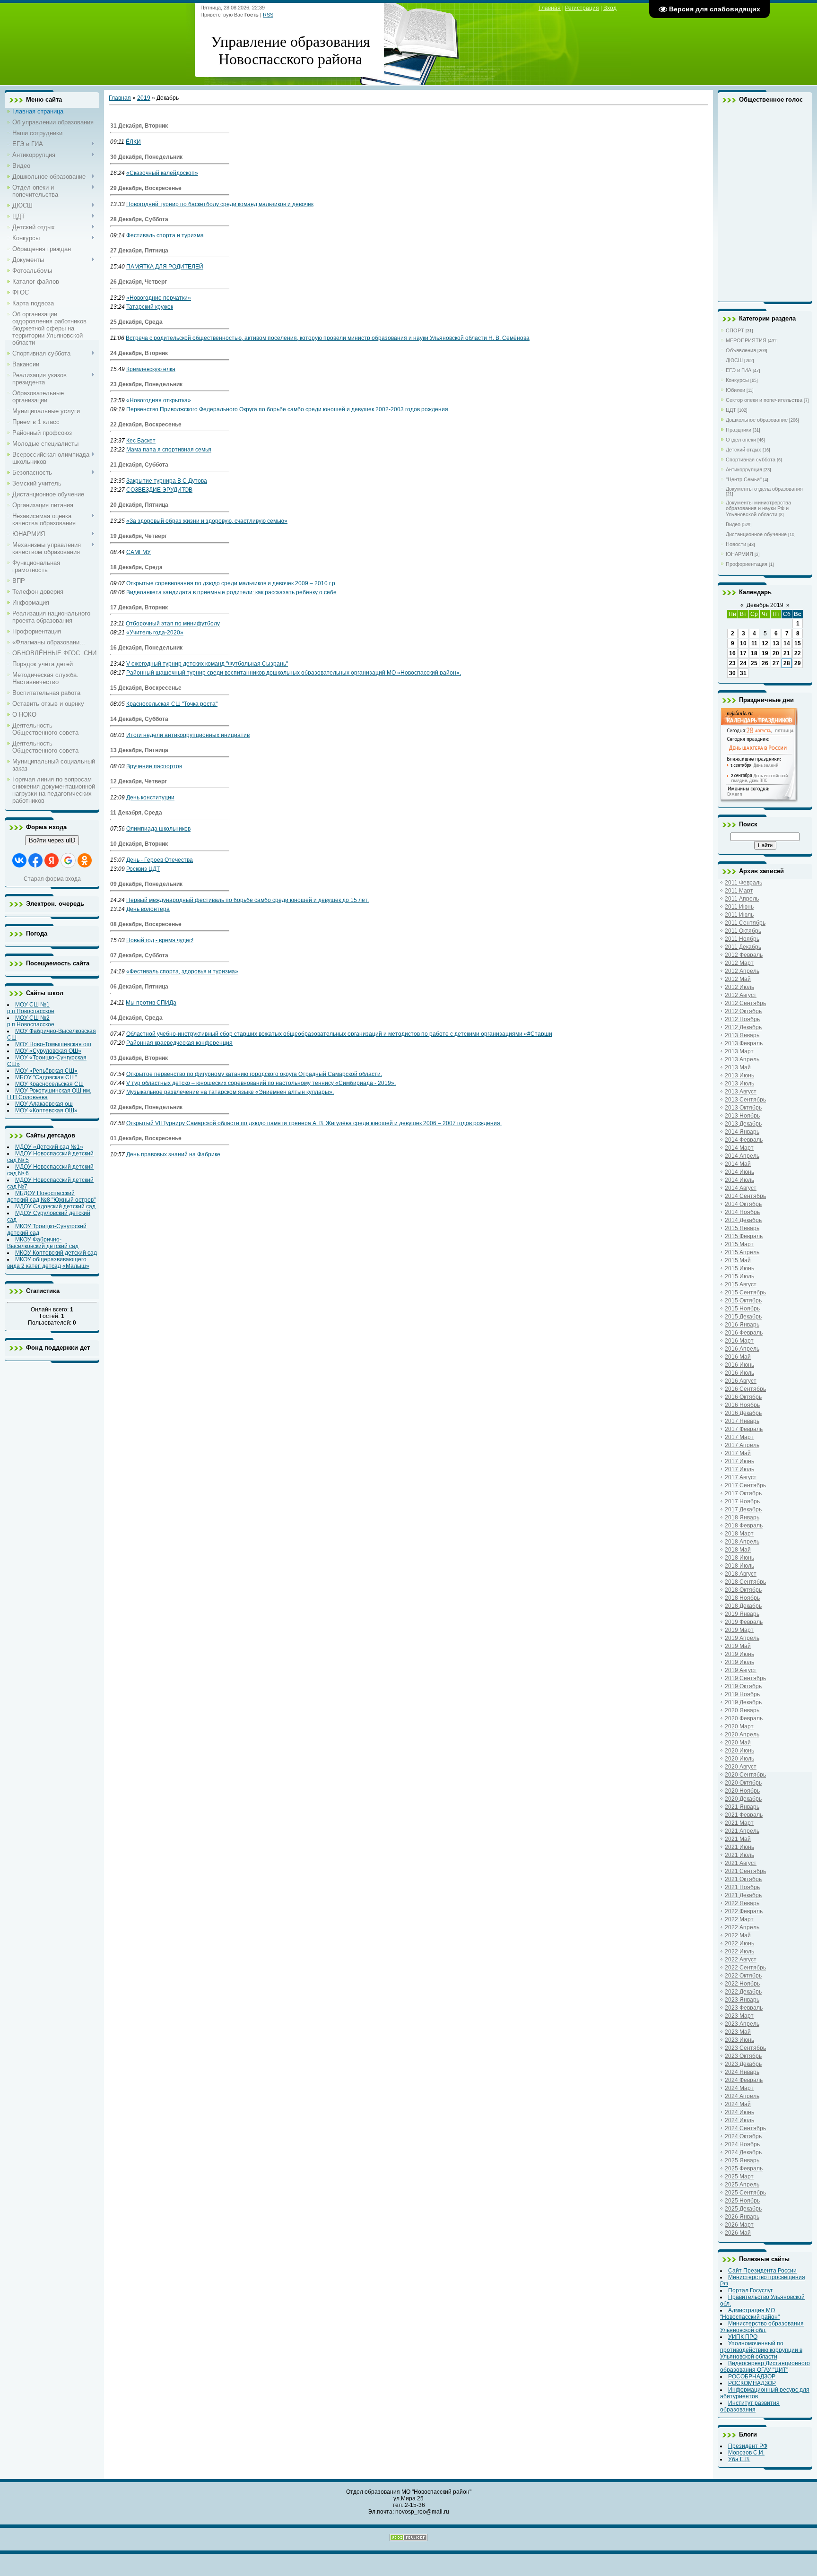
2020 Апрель (742, 1735)
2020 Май (738, 1743)
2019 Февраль (744, 1622)
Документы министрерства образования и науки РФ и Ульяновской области (758, 508)
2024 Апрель (742, 2096)
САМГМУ (139, 552)
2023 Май (738, 2032)
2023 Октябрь (743, 2056)
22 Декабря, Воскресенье (146, 425)
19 (765, 653)
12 (765, 643)
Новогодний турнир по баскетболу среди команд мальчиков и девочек (220, 204)
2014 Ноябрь (742, 1212)
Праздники (739, 430)
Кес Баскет (141, 441)
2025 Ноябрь (742, 2201)
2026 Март (739, 2225)
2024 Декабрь (743, 2152)
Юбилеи (735, 390)
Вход (610, 8)
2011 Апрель (742, 899)
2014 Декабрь (743, 1220)
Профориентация (747, 564)
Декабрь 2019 (765, 605)
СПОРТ (735, 330)
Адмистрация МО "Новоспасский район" (750, 2314)
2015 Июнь (739, 1268)
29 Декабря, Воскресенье (146, 188)
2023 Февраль (744, 2008)
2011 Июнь (739, 907)
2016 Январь (742, 1325)
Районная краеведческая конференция (179, 1043)
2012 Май (738, 979)
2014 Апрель (742, 1156)
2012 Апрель (742, 971)
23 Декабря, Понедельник (146, 384)
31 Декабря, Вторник (139, 126)
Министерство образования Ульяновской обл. (762, 2327)
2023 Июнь (739, 2040)
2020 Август (741, 1767)
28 (787, 663)
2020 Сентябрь (745, 1775)
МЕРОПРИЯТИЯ (746, 340)
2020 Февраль (744, 1718)
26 (765, 663)
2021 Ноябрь (742, 1887)
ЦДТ (731, 410)
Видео (733, 524)
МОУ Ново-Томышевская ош (53, 1044)
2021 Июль (739, 1855)
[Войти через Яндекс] (52, 860)
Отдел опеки (741, 440)
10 (743, 643)
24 (743, 663)
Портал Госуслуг (750, 2290)
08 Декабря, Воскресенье (146, 924)
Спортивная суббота (751, 460)
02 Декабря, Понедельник (146, 1107)
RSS (268, 15)
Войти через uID (52, 840)
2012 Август (741, 995)
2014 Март (739, 1148)
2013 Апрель (742, 1059)
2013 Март (739, 1051)
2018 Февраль (744, 1526)
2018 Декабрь (743, 1606)
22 (798, 653)
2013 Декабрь (743, 1124)
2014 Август (741, 1188)
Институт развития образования (750, 2406)
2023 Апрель (742, 2024)
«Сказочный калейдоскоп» (162, 173)
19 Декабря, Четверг (139, 536)
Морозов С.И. (746, 2453)
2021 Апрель (742, 1831)
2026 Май (738, 2233)
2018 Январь (742, 1518)
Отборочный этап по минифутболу (173, 624)
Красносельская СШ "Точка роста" (172, 704)
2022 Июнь (739, 1943)
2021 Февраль (744, 1815)
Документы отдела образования (764, 489)
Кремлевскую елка (151, 369)
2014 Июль (739, 1180)
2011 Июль (739, 915)
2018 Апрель (742, 1542)
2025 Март (739, 2177)
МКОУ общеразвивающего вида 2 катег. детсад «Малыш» (48, 1263)
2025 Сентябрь (745, 2193)
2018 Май (738, 1550)
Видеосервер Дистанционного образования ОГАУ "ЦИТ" (765, 2367)
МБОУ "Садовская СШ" (46, 1077)
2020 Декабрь (743, 1799)
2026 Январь (742, 2217)
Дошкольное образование (757, 420)
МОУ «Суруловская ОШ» (48, 1051)
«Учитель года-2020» (155, 633)
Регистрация (582, 8)
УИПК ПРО (743, 2337)
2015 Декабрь (743, 1317)
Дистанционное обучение (756, 534)
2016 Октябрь (743, 1397)
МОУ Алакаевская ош (44, 1104)
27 (776, 663)
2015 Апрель (742, 1252)
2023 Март (739, 2016)
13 (776, 643)
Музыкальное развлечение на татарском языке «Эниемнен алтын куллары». (230, 1092)
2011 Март (739, 891)
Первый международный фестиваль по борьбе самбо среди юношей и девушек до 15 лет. (248, 900)
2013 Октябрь (743, 1108)
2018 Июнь (739, 1558)
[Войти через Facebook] (35, 860)
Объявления (741, 350)
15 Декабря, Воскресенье (146, 688)
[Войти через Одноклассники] (85, 860)
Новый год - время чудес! (160, 940)
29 (798, 663)
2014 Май (738, 1164)
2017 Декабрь (743, 1509)
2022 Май (738, 1935)
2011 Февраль (743, 883)
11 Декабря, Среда (136, 813)
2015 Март (739, 1244)
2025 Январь (742, 2160)
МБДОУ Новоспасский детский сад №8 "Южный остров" (51, 1197)
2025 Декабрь (743, 2209)
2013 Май (738, 1067)
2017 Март (739, 1437)
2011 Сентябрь (745, 923)
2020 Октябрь (743, 1783)
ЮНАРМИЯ (739, 554)
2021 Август (741, 1863)
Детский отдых (743, 450)
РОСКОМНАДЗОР (752, 2383)
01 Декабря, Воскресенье (146, 1138)
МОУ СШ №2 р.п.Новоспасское (31, 1021)
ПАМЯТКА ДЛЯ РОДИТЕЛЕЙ (165, 267)
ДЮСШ (734, 360)
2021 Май (738, 1839)
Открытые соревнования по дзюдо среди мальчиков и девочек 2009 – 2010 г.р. (231, 583)
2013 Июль (739, 1084)
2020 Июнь (739, 1751)
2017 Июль (739, 1469)
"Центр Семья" (744, 479)
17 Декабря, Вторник (139, 607)
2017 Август (741, 1477)
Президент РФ (748, 2446)
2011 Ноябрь (742, 939)
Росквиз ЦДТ (143, 869)
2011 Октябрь (743, 931)
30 (732, 673)
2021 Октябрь (743, 1879)
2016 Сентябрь (745, 1389)
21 (787, 653)
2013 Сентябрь (745, 1100)
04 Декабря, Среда (136, 1018)
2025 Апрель (742, 2185)
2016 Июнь (739, 1365)
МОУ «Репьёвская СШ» (46, 1071)
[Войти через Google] (68, 860)
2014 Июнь (739, 1172)
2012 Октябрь (743, 1011)
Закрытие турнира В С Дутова (167, 481)
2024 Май (738, 2104)
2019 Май (738, 1646)
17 (743, 653)
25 (754, 663)
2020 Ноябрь (742, 1791)
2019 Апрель (742, 1638)
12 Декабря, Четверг (139, 781)
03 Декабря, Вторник (139, 1058)
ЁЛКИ (133, 142)
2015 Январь (742, 1228)
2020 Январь (742, 1710)
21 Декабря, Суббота (139, 465)
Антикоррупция (744, 469)
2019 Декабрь (743, 1702)
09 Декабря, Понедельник (146, 884)
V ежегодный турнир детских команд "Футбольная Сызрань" (207, 664)
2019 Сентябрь (745, 1678)
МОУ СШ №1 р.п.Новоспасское (31, 1008)
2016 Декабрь (743, 1413)
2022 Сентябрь (745, 1968)
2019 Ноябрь (742, 1694)
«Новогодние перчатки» (159, 298)
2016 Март (739, 1341)
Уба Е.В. (739, 2459)
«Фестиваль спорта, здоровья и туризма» (182, 971)
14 (787, 643)
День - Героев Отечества (160, 860)
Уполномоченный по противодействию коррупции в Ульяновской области (761, 2350)
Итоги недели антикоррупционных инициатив (188, 735)
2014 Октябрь (743, 1204)
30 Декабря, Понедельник (146, 157)
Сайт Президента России (762, 2271)
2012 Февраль (744, 955)
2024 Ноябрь (742, 2144)
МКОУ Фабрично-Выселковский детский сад (43, 1243)
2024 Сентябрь (745, 2128)
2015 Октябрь (743, 1301)
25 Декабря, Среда (136, 322)
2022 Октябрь (743, 1976)
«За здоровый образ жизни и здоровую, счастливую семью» (207, 521)
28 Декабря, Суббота (139, 219)
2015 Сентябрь (745, 1292)
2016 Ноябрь (742, 1405)
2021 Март (739, 1823)
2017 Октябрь (743, 1493)
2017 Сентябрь (745, 1485)
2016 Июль (739, 1373)
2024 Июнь (739, 2112)
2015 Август (741, 1284)
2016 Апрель (742, 1349)
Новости (736, 544)
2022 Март (739, 1919)
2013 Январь (742, 1035)
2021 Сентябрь (745, 1871)
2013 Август (741, 1092)
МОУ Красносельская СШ (49, 1084)
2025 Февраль (744, 2168)
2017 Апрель (742, 1445)
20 (776, 653)
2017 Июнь (739, 1461)
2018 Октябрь (743, 1590)
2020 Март (739, 1726)
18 (754, 653)
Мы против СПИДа (151, 1003)
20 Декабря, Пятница (139, 505)
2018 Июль (739, 1566)
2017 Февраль (744, 1429)
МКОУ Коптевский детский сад (56, 1253)
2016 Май (738, 1357)
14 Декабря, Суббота (139, 719)
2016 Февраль (744, 1333)
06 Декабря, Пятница (139, 987)
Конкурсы (737, 380)
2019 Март (739, 1630)
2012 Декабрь (743, 1027)
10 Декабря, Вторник (139, 844)
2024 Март (739, 2088)
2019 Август (741, 1670)
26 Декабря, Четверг (139, 282)
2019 (144, 98)
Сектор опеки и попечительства (764, 400)
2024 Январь (742, 2072)
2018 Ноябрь (742, 1598)
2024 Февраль (744, 2080)
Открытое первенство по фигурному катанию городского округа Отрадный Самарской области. (254, 1074)
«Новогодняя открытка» (159, 400)
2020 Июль (739, 1759)
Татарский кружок (150, 307)
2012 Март (739, 963)
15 (798, 643)
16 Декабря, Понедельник (146, 648)
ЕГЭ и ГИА (739, 370)
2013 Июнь (739, 1076)
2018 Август (741, 1574)
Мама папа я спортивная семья (169, 450)
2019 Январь (742, 1614)
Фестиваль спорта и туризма (165, 235)
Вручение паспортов (154, 766)
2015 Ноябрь (742, 1309)
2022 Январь (742, 1903)
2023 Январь (742, 2000)
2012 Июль (739, 987)
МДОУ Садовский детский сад (55, 1206)
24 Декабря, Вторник (139, 353)
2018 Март (739, 1534)
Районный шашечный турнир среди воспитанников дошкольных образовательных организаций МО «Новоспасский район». (294, 673)
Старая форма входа (52, 879)
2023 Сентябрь (745, 2048)
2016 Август (741, 1381)
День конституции (150, 798)
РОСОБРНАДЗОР (752, 2377)
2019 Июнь (739, 1654)
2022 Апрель (742, 1927)
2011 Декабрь (743, 947)
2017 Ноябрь (742, 1501)
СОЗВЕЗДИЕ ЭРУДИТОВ (159, 490)
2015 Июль (739, 1276)
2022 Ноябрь (742, 1984)
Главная (550, 8)
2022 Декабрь (743, 1992)
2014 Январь (742, 1132)
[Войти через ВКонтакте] (19, 860)
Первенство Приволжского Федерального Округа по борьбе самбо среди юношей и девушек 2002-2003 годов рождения (287, 409)
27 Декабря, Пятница (139, 251)
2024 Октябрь (743, 2136)
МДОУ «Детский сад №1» (49, 1147)
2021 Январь (742, 1807)
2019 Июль (739, 1662)
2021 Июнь (739, 1847)
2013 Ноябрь (742, 1116)
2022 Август (741, 1960)
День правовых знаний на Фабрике (173, 1154)
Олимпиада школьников (158, 829)
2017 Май (738, 1453)
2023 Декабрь (743, 2064)
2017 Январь (742, 1421)
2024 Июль (739, 2120)
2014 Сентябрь (745, 1196)
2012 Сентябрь (745, 1003)
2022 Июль (739, 1952)
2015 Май (738, 1260)
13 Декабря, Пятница (139, 750)
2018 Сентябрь (745, 1582)
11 (754, 643)
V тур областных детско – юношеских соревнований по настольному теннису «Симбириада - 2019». (261, 1083)
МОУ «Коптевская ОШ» (46, 1110)
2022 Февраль (744, 1911)
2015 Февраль (744, 1236)
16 (732, 653)
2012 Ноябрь (742, 1019)
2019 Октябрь (743, 1686)
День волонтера (148, 909)
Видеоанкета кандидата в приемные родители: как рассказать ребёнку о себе (231, 592)
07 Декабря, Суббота (139, 955)
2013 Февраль (744, 1043)
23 (732, 663)
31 (743, 673)
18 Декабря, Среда (136, 567)
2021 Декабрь (743, 1895)
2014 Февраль (744, 1140)
